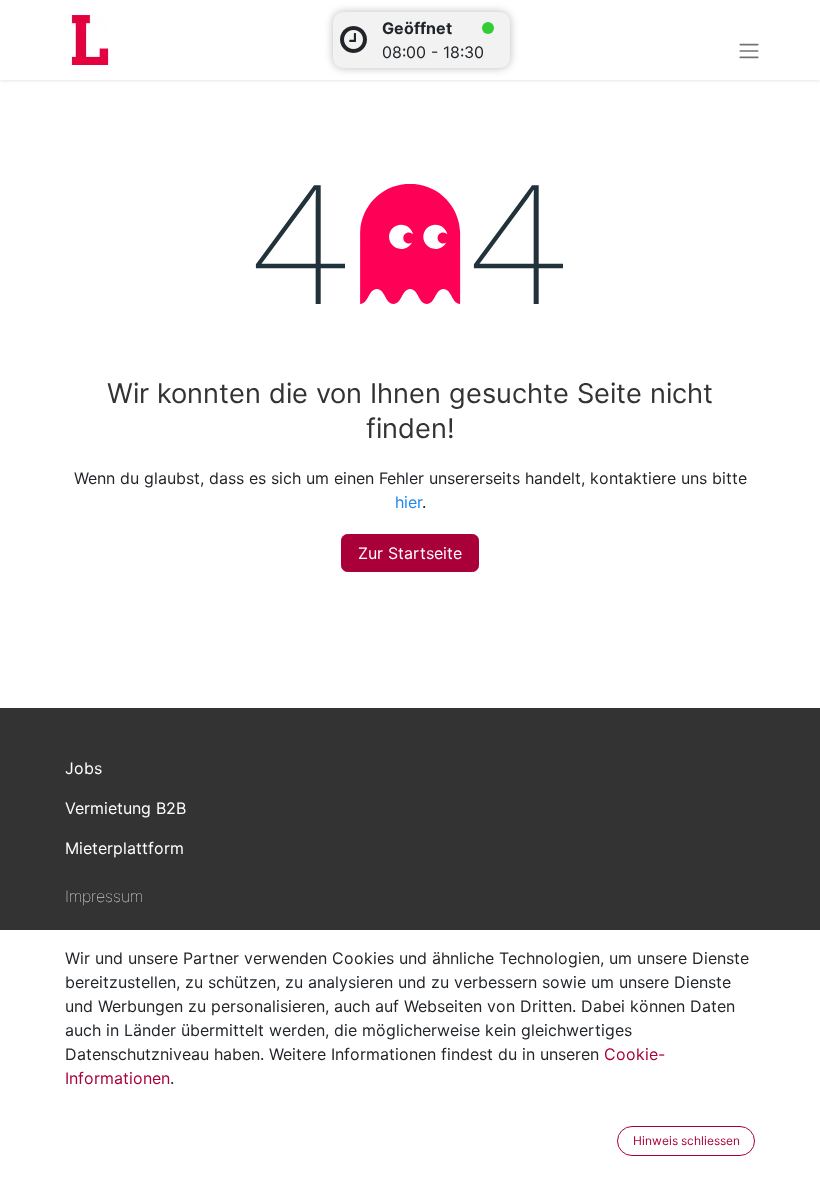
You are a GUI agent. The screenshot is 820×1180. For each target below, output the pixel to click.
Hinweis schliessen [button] (686, 1140)
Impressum (104, 896)
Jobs (83, 768)
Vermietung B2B (125, 808)
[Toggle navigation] (749, 50)
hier (408, 502)
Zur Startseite (410, 553)
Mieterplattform (124, 848)
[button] (604, 1141)
